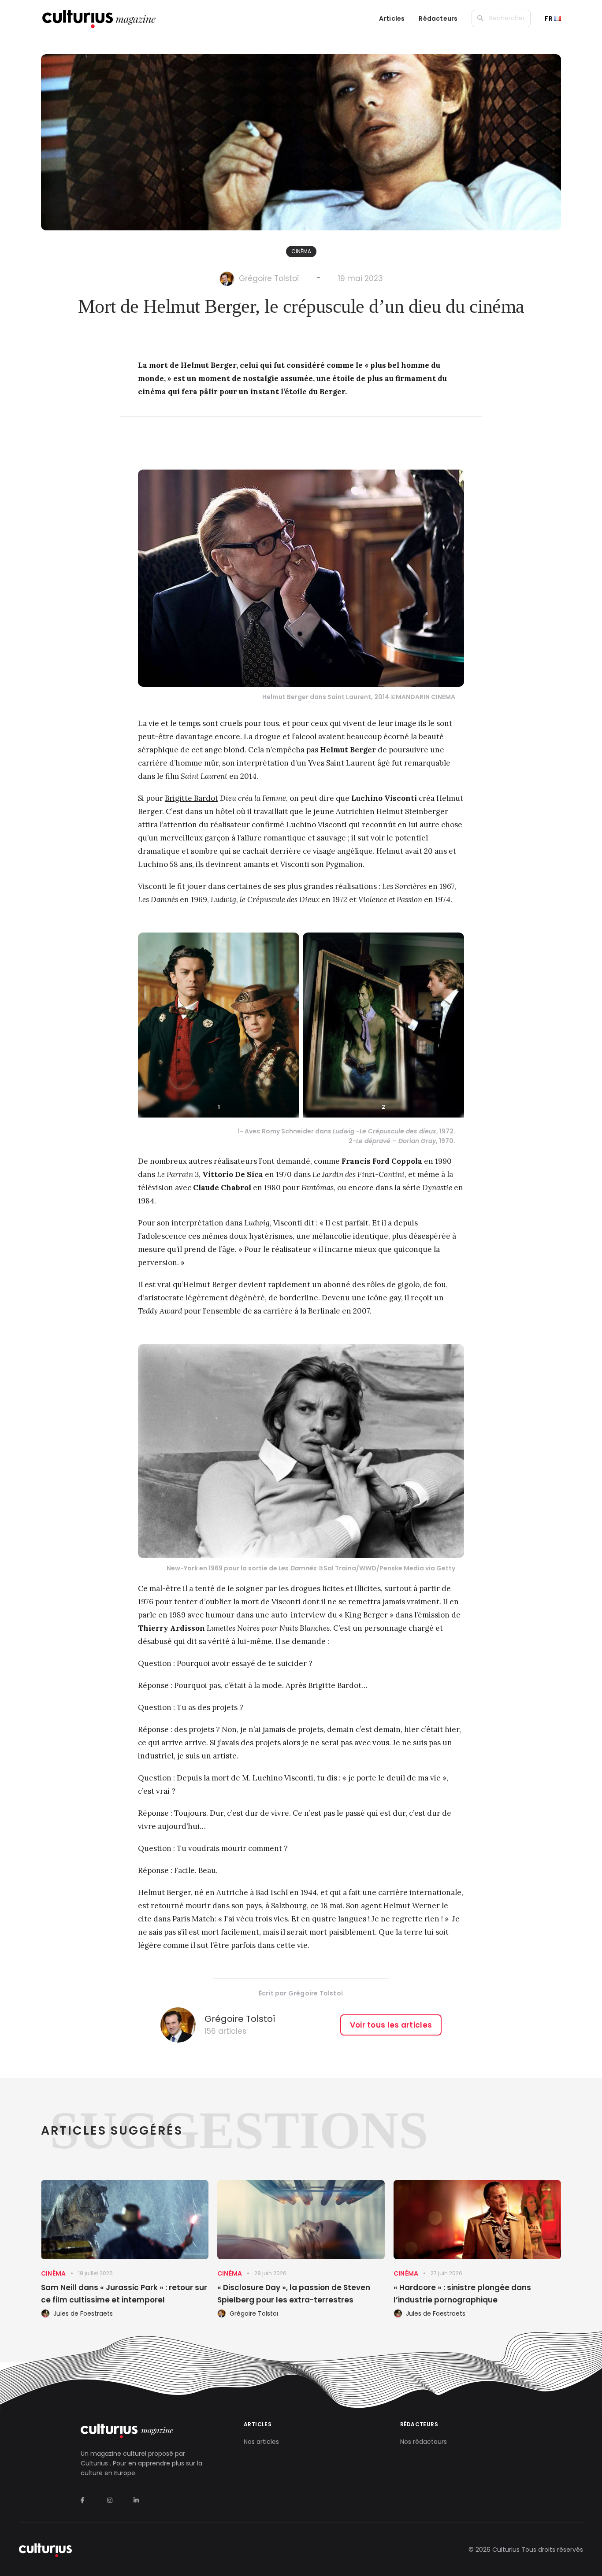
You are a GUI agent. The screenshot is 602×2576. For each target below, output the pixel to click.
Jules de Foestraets (83, 2313)
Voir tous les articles (391, 2025)
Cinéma (301, 251)
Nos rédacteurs (424, 2442)
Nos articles (261, 2442)
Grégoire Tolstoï (269, 278)
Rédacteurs (438, 19)
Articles (392, 19)
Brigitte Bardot (191, 798)
